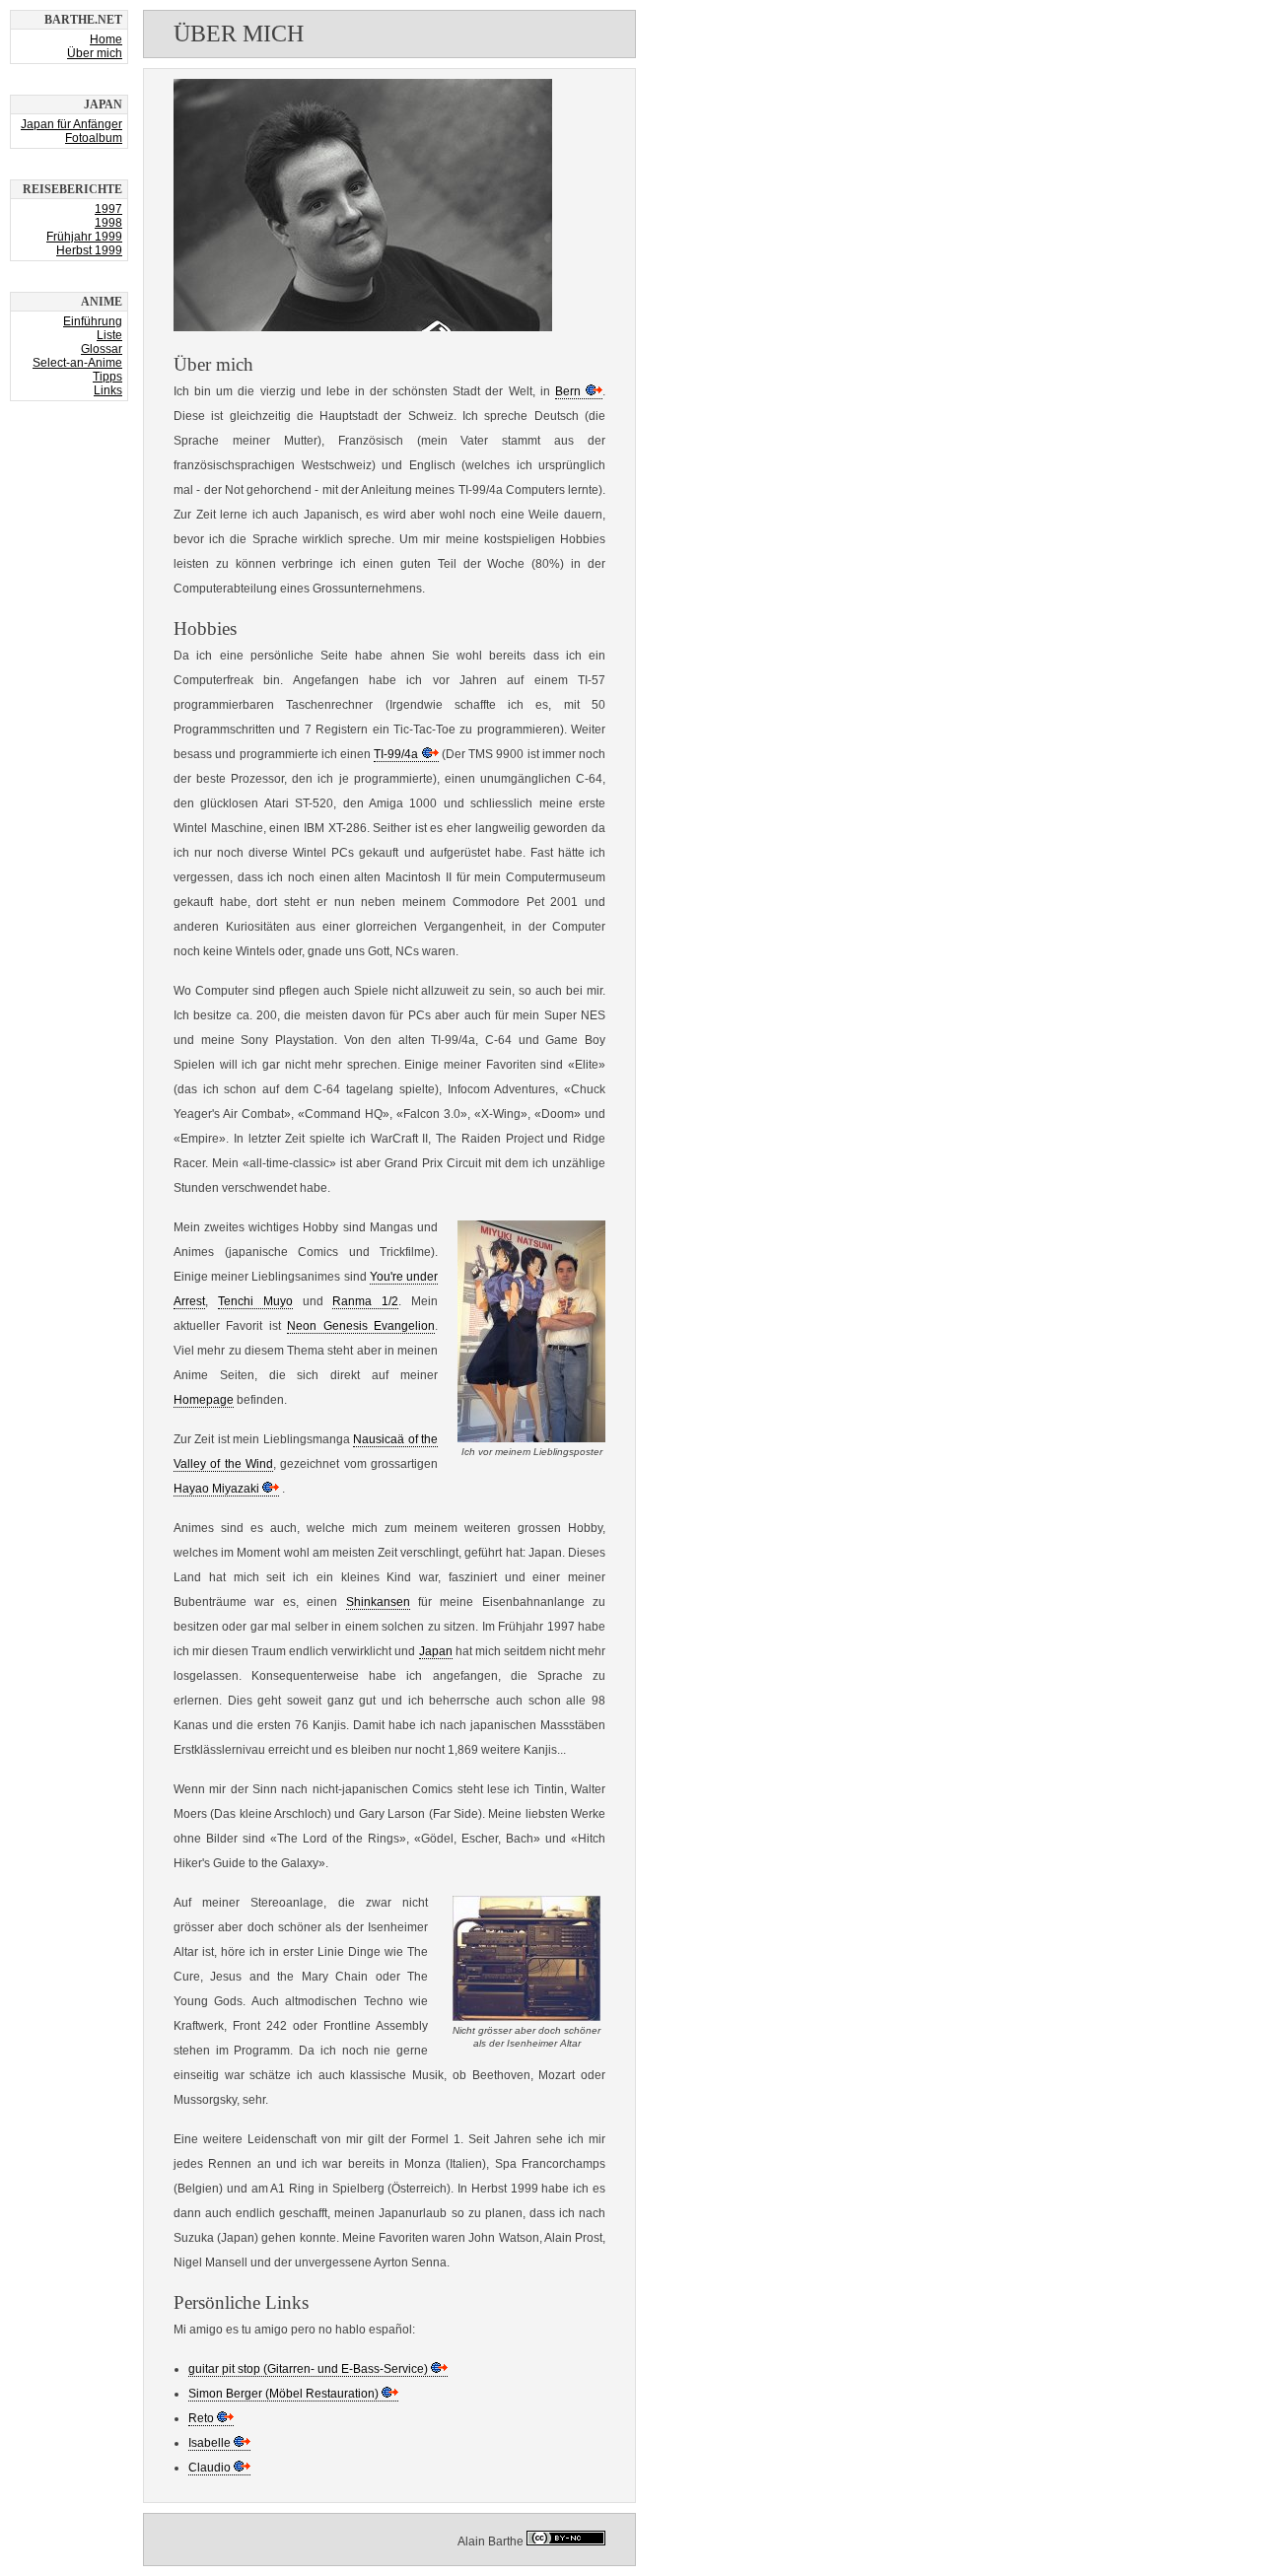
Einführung (93, 321)
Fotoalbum (94, 138)
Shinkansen (378, 1602)
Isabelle (210, 2443)
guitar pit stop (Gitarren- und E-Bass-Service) (308, 2369)
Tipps (107, 377)
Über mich (95, 53)
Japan (436, 1651)
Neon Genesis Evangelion (361, 1326)
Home (106, 39)
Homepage (204, 1400)
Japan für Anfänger (71, 124)
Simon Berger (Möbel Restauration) (283, 2394)
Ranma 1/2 (365, 1301)
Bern (568, 391)
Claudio (210, 2468)
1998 (108, 223)
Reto (201, 2418)
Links (108, 390)
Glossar (102, 349)
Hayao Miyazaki (216, 1489)
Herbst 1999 (89, 250)
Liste (109, 335)
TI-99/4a (396, 754)
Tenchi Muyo (255, 1301)
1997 (108, 209)
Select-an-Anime (77, 363)
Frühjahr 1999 (84, 237)
